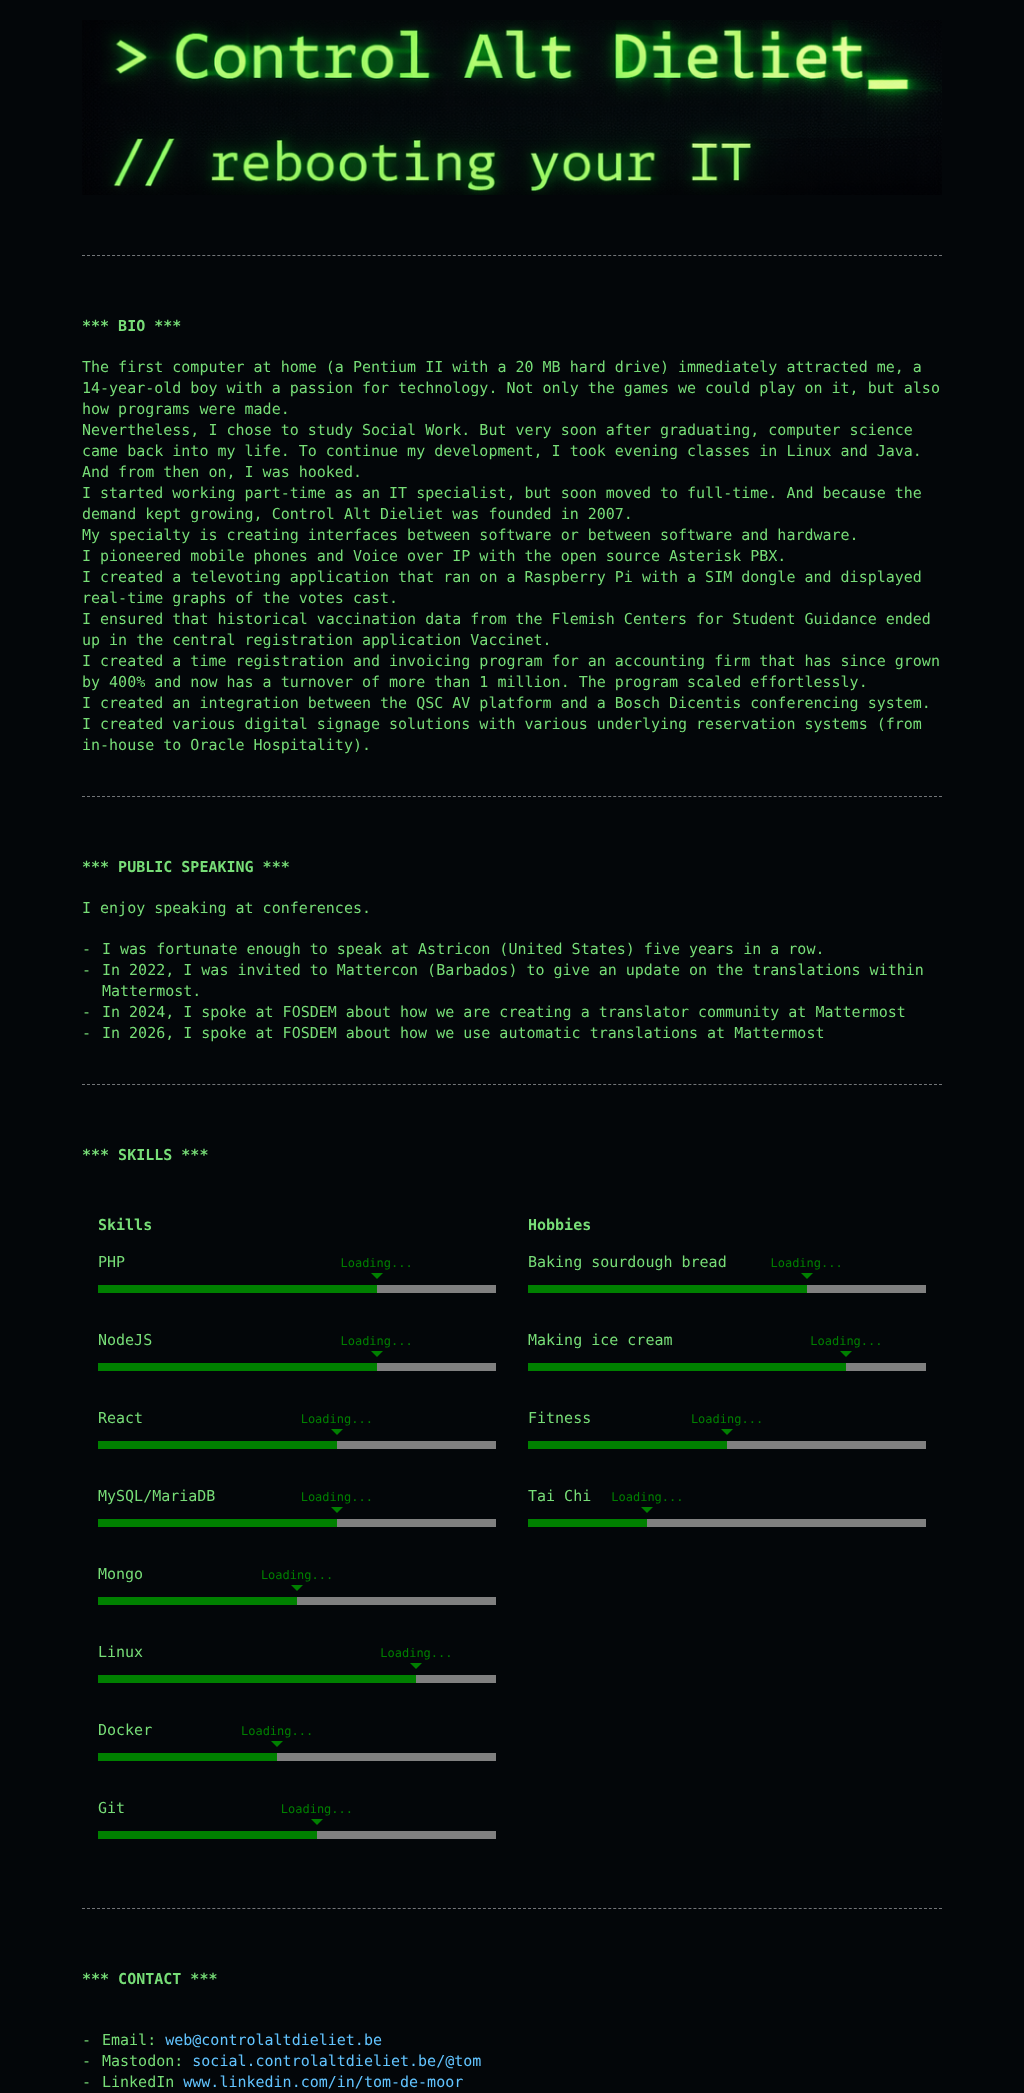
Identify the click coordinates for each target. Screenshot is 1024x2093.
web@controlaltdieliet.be (273, 2040)
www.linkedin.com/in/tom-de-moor (323, 2082)
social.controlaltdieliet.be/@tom (336, 2061)
